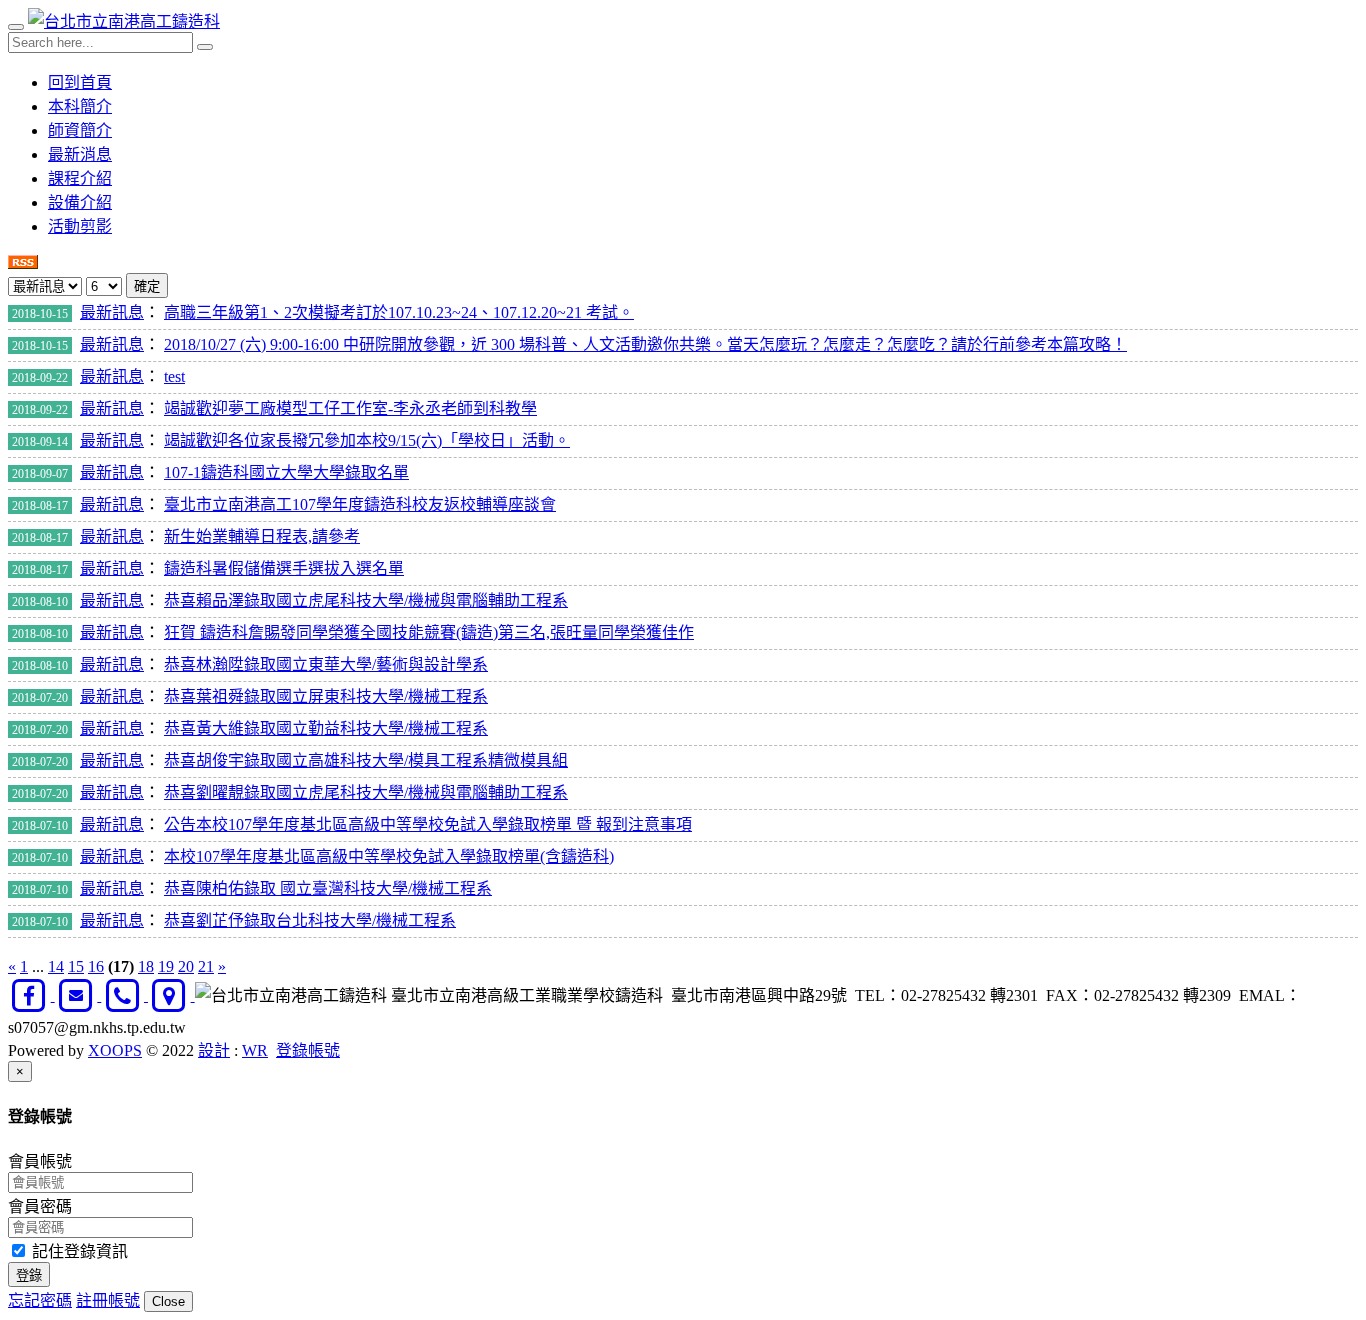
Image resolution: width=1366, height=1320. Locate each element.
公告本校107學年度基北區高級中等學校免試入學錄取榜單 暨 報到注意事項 (428, 824)
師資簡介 (80, 130)
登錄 (29, 1275)
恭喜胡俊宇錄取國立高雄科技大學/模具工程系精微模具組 (366, 760)
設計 (214, 1050)
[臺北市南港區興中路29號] (171, 995)
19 (166, 966)
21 (206, 966)
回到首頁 (80, 82)
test (174, 376)
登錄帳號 (308, 1050)
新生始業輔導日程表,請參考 (262, 536)
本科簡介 (80, 106)
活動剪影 (80, 226)
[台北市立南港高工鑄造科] (124, 21)
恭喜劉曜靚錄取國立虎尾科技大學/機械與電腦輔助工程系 (366, 792)
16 (96, 966)
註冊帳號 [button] (108, 1300)
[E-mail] (78, 995)
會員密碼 (40, 1206)
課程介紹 (80, 178)
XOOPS (115, 1050)
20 (186, 966)
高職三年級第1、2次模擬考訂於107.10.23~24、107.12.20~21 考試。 (399, 312)
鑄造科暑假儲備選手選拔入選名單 (284, 568)
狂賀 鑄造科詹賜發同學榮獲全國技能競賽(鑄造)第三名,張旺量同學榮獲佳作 (429, 632)
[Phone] (124, 995)
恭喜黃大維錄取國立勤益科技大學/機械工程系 (326, 728)
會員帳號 (40, 1161)
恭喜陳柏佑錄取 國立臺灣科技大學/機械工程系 (328, 888)
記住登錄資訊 (78, 1251)
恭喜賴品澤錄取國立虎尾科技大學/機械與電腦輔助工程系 (366, 600)
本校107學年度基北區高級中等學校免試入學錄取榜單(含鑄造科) (389, 856)
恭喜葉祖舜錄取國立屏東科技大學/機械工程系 (326, 696)
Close (168, 1301)
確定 (147, 286)
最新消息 (80, 154)
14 (56, 966)
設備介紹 (80, 202)
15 (76, 966)
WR (255, 1050)
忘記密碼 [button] (40, 1300)
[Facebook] (31, 995)
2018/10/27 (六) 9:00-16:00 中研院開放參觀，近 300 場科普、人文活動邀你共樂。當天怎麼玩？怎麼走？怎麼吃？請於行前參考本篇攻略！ (645, 344)
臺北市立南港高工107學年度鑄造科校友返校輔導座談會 (360, 504)
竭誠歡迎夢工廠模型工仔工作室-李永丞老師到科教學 (350, 408)
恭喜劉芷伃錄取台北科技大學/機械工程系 (310, 920)
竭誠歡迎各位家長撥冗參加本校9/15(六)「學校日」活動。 (367, 440)
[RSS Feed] (23, 263)
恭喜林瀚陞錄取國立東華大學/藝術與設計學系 (326, 664)
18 (146, 966)
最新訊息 (112, 312)
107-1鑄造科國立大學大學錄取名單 (286, 472)
